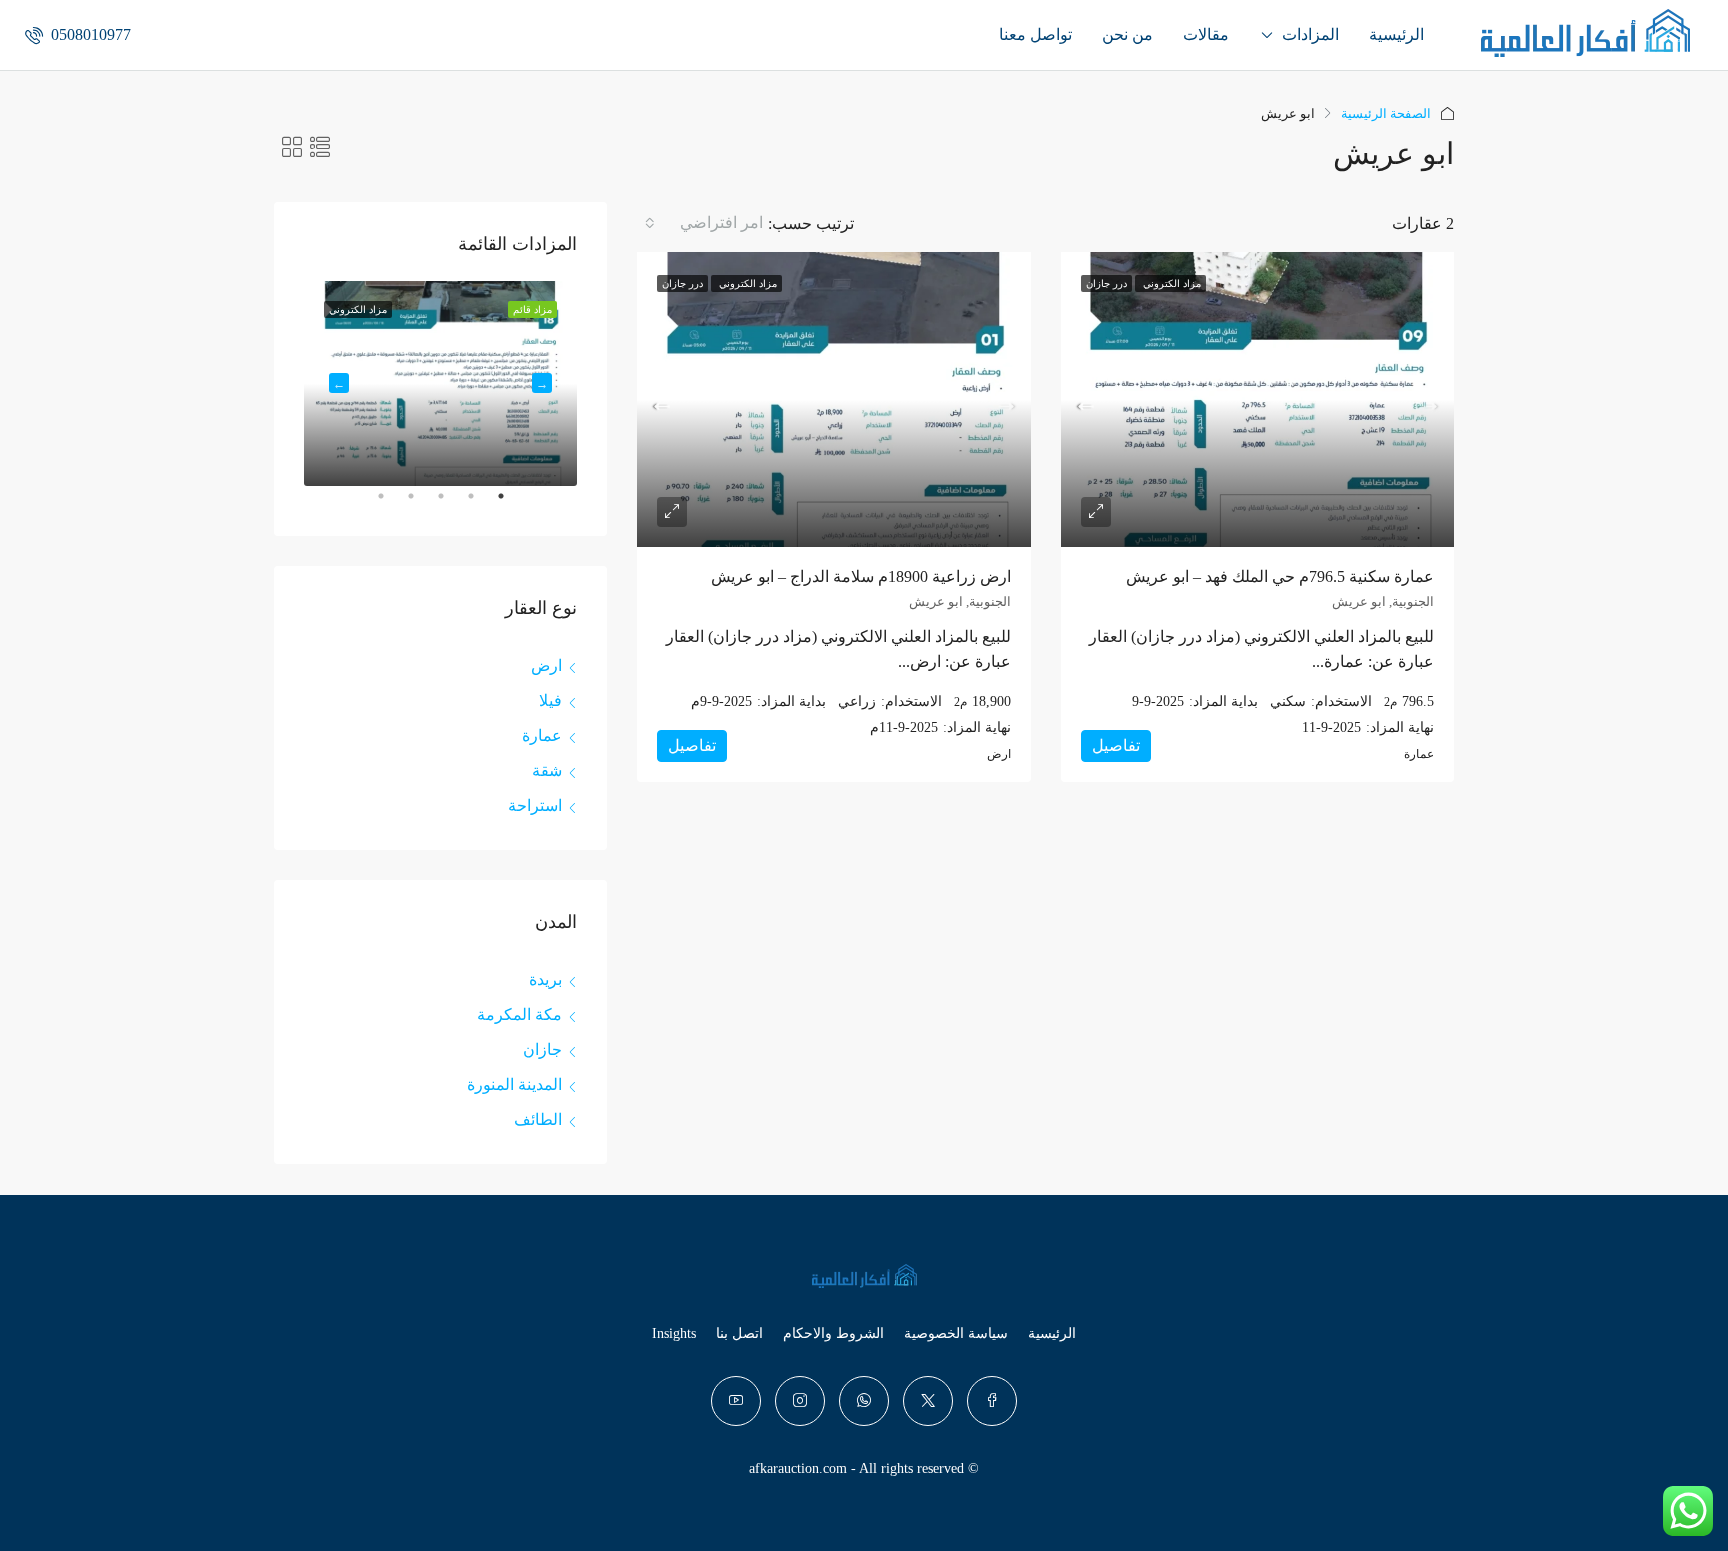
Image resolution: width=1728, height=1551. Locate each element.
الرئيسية (1396, 34)
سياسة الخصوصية (956, 1333)
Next (339, 383)
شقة (547, 770)
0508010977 (89, 34)
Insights (674, 1333)
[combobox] (702, 223)
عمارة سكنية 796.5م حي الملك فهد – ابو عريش (1280, 576)
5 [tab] (371, 504)
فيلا (550, 700)
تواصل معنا (1035, 34)
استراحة (535, 805)
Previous (542, 383)
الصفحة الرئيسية (1386, 113)
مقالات (1206, 34)
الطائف (538, 1119)
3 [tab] (431, 504)
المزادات (1310, 34)
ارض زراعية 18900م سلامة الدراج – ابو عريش (861, 576)
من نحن (1127, 34)
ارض (546, 665)
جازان (542, 1049)
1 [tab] (491, 504)
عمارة (542, 735)
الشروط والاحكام (833, 1333)
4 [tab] (401, 504)
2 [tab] (461, 504)
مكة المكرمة (519, 1014)
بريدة (545, 979)
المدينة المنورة (514, 1084)
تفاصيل (1116, 745)
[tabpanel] (440, 383)
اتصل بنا (739, 1333)
